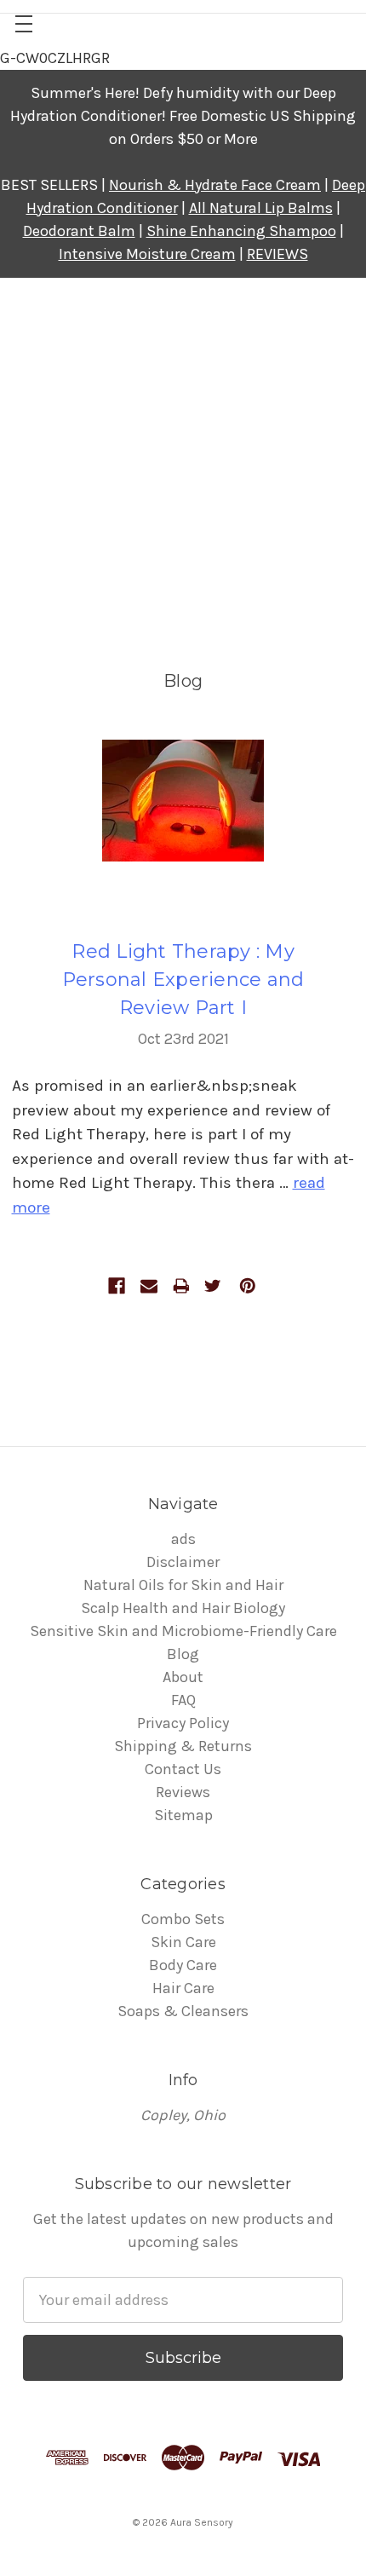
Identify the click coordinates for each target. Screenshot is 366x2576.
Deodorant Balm (79, 231)
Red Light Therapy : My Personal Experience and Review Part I (183, 980)
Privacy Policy (183, 1723)
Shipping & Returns (183, 1746)
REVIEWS (277, 254)
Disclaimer (183, 1562)
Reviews (183, 1792)
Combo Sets (183, 1919)
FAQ (183, 1700)
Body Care (183, 1965)
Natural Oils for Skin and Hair (183, 1585)
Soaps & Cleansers (183, 2011)
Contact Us (183, 1769)
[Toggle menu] (23, 23)
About (183, 1677)
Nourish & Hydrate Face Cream (215, 185)
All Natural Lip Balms (261, 208)
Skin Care (183, 1942)
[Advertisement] (183, 470)
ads (183, 1539)
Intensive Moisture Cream (147, 254)
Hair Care (183, 1988)
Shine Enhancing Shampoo (241, 231)
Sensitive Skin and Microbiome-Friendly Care (183, 1631)
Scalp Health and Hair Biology (183, 1608)
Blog (183, 1654)
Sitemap (183, 1815)
